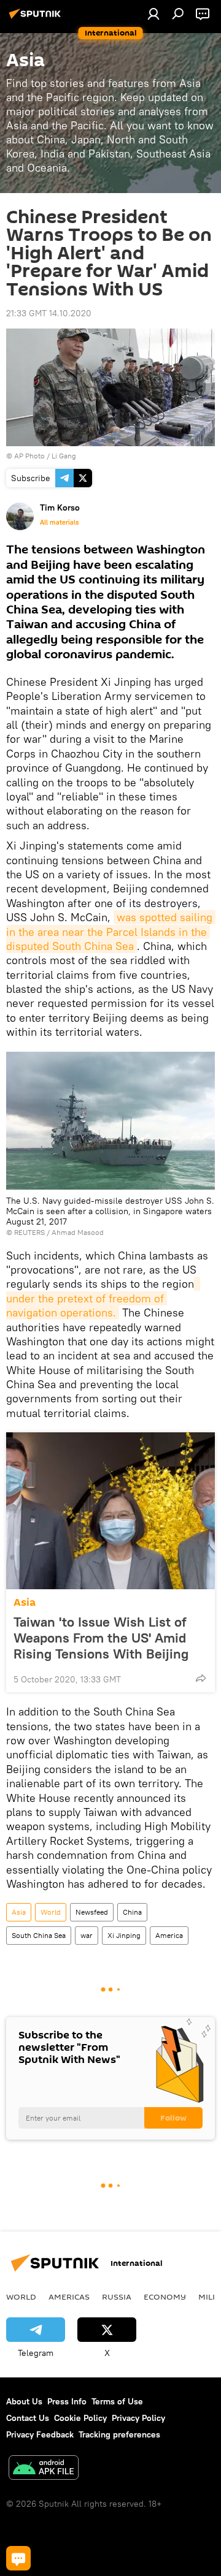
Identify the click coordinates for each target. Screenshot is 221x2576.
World (51, 1912)
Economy (165, 2297)
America (169, 1935)
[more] (201, 1678)
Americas (69, 2297)
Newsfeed (92, 1912)
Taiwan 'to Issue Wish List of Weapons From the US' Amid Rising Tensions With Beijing (101, 1638)
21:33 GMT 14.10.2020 (49, 313)
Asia (25, 1602)
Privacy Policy (138, 2418)
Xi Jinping (124, 1935)
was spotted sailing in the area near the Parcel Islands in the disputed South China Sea (111, 932)
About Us (24, 2401)
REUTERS (29, 1232)
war (87, 1935)
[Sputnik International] (37, 18)
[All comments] (18, 2558)
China (132, 1912)
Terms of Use (117, 2401)
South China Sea (39, 1935)
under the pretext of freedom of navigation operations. (103, 1298)
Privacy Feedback (40, 2434)
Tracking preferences (119, 2434)
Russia (117, 2297)
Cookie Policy (80, 2418)
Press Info (67, 2401)
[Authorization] (153, 13)
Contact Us (28, 2418)
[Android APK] (44, 2469)
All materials (59, 522)
